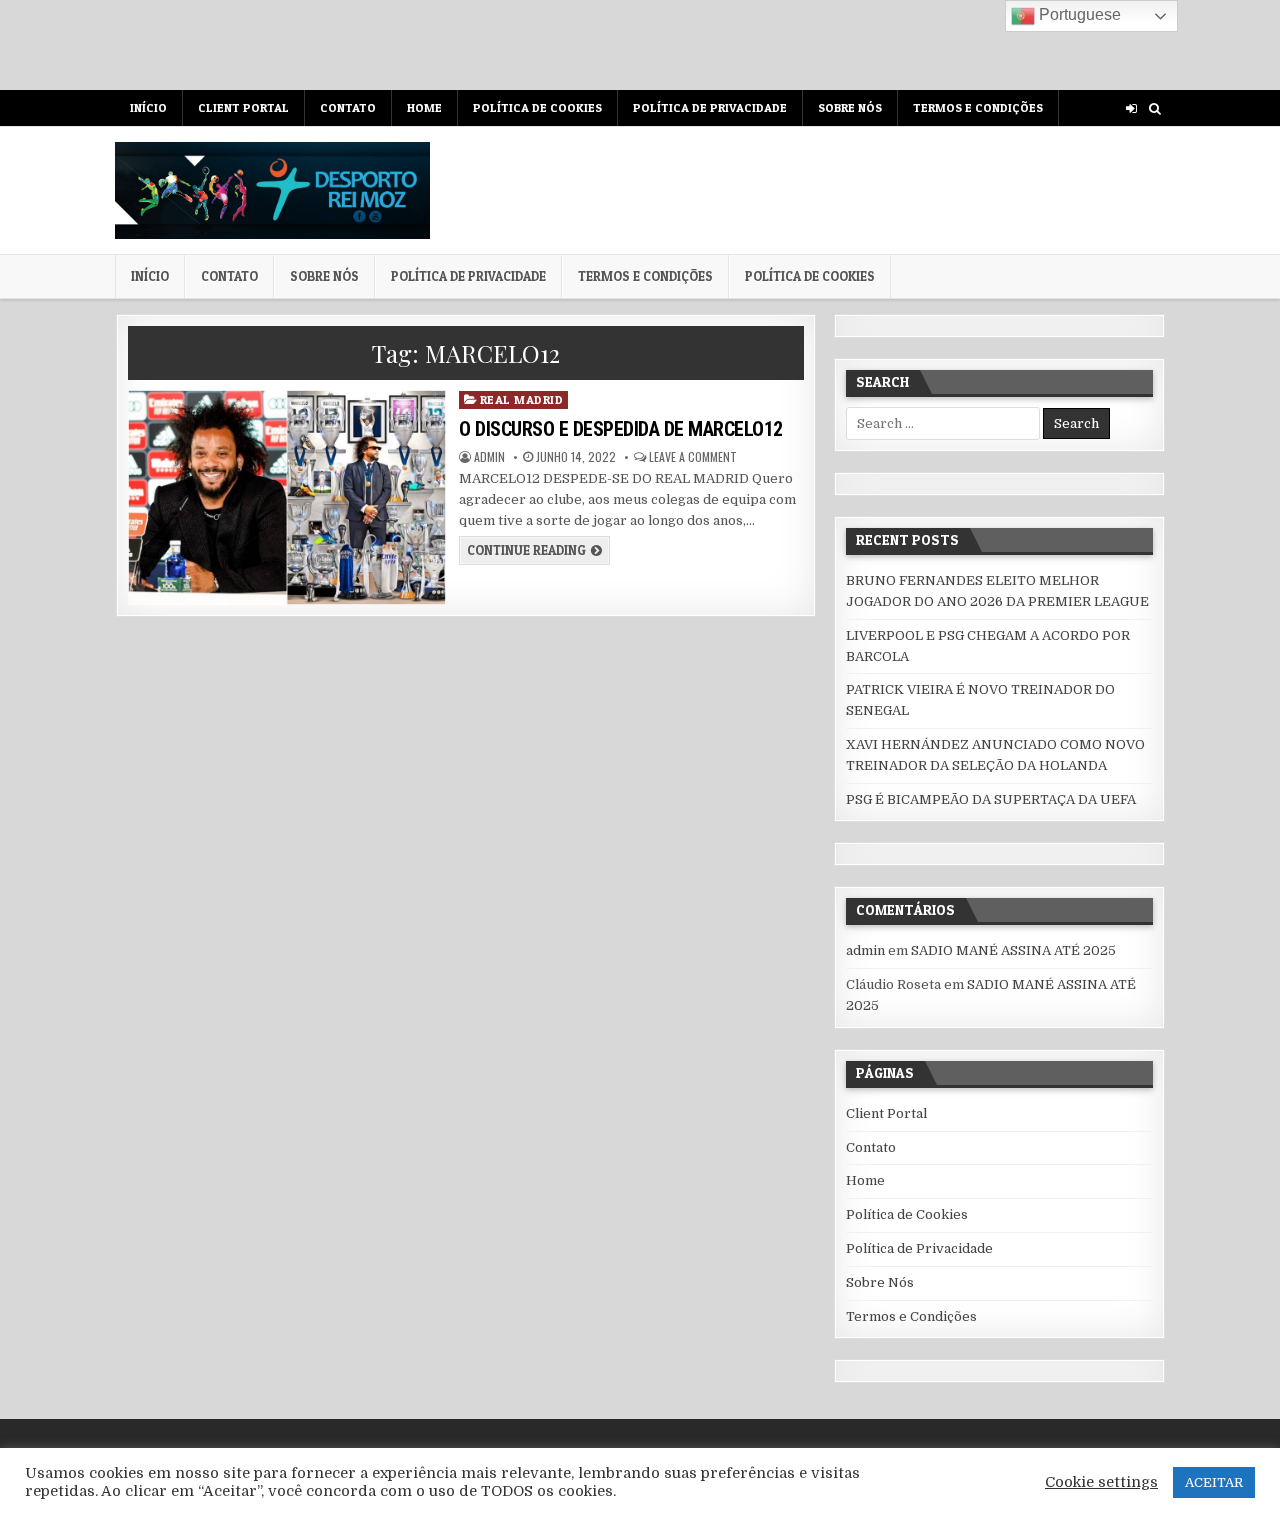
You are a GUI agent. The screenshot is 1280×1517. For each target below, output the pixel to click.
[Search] (1154, 108)
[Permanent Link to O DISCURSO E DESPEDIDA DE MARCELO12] (286, 497)
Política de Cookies (537, 107)
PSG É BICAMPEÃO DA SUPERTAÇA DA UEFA (991, 799)
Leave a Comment (693, 457)
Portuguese (1078, 14)
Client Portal (243, 107)
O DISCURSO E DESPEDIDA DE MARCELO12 (621, 429)
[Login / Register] (1131, 108)
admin (489, 457)
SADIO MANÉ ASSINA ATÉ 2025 (1013, 950)
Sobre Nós (850, 107)
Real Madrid (522, 399)
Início (148, 107)
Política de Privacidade (710, 107)
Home (424, 107)
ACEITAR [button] (1214, 1482)
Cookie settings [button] (1101, 1482)
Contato (348, 107)
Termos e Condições (978, 107)
